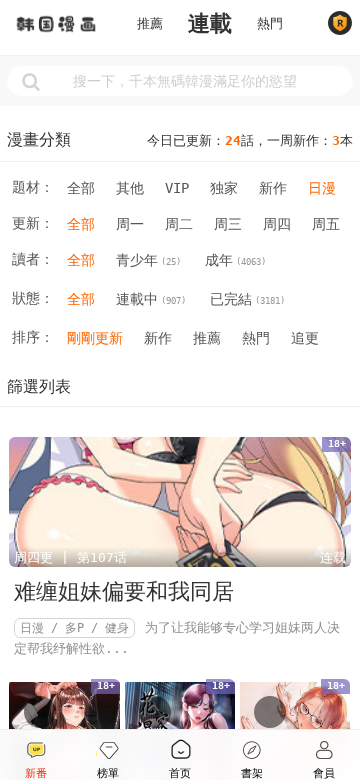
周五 (326, 224)
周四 (277, 224)
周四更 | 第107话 (70, 557)
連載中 (151, 299)
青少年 (148, 260)
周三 (228, 224)
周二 (179, 224)
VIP (177, 188)
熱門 (270, 23)
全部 (81, 188)
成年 (235, 260)
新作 (273, 188)
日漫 (322, 188)
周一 (130, 224)
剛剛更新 (95, 338)
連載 (210, 23)
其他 (130, 188)
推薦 (150, 23)
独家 (224, 188)
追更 (305, 338)
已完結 (247, 299)
